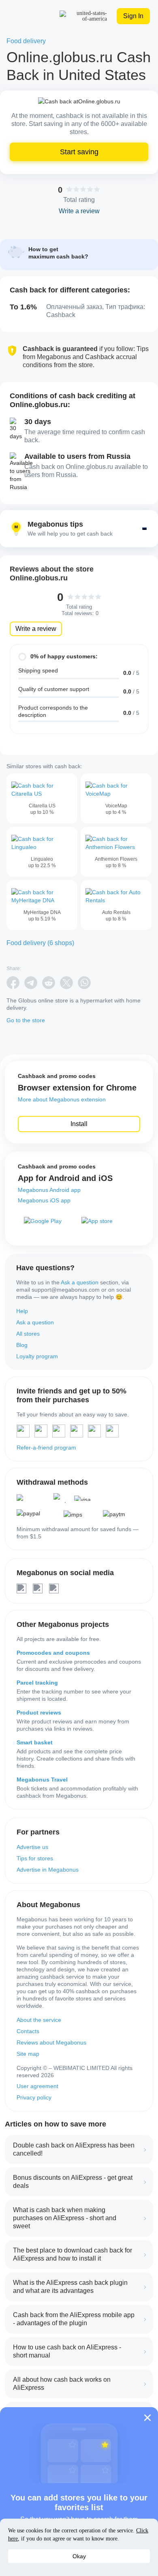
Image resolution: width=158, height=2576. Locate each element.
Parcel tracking (37, 1683)
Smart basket (35, 1742)
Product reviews (39, 1712)
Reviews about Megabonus (51, 2042)
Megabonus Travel (42, 1780)
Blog (22, 1345)
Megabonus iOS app (44, 1200)
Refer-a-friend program (46, 1448)
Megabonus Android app (49, 1190)
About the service (39, 2020)
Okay (79, 2556)
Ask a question (80, 1282)
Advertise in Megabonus (48, 1870)
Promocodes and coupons (53, 1653)
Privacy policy (34, 2097)
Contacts (28, 2031)
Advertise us (32, 1847)
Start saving (79, 152)
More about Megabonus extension (62, 1099)
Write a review (36, 629)
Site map (28, 2054)
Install (79, 1124)
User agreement (37, 2086)
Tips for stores (35, 1858)
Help (22, 1311)
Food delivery (26, 41)
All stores (28, 1334)
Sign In (133, 16)
